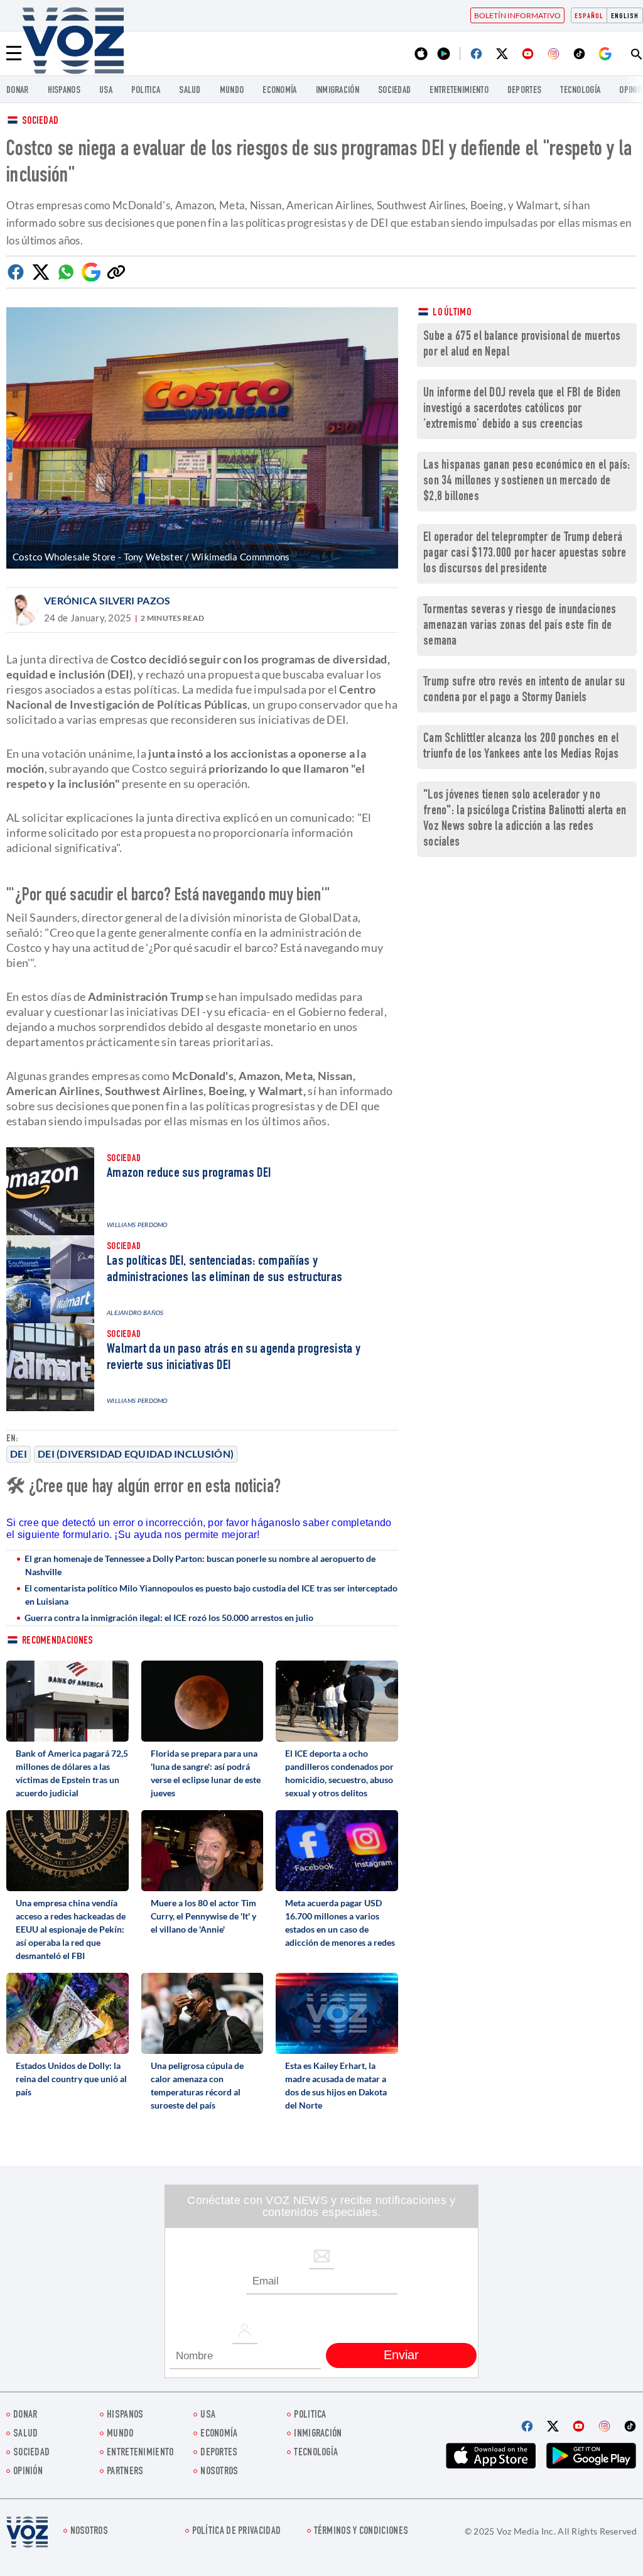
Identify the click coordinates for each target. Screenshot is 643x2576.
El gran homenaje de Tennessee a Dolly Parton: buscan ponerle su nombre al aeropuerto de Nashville (200, 1565)
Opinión (28, 2472)
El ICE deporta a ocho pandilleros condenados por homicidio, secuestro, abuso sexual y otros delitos (339, 1773)
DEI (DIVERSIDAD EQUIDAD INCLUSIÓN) (136, 1454)
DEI (19, 1454)
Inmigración (338, 91)
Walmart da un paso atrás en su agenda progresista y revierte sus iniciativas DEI (234, 1358)
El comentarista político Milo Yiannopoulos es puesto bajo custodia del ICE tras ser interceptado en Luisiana (211, 1595)
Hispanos (64, 91)
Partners (125, 2472)
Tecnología (580, 91)
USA (106, 91)
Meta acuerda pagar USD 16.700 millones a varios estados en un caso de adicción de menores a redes (340, 1923)
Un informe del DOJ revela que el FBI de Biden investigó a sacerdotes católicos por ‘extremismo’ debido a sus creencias (522, 409)
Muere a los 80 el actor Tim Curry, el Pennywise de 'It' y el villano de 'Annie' (203, 1916)
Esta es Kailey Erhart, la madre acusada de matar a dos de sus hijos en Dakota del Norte (336, 2085)
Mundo (232, 91)
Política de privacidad (237, 2532)
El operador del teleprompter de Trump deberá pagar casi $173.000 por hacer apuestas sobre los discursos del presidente (525, 554)
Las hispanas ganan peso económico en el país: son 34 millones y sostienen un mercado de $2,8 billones (527, 482)
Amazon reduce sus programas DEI (189, 1174)
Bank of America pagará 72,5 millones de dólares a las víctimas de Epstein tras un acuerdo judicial (72, 1773)
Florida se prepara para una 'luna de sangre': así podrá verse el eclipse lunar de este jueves (206, 1773)
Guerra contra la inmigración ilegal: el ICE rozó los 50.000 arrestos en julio (169, 1618)
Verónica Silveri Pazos (107, 600)
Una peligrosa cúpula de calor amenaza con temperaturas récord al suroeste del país (197, 2085)
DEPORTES (524, 91)
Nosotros (219, 2472)
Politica (146, 91)
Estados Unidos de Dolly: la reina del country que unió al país (71, 2079)
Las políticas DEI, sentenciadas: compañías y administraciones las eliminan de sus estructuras (224, 1270)
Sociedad (394, 91)
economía (279, 91)
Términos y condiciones (361, 2532)
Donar (18, 91)
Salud (190, 91)
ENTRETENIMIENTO (459, 91)
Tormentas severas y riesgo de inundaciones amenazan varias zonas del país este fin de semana (520, 626)
